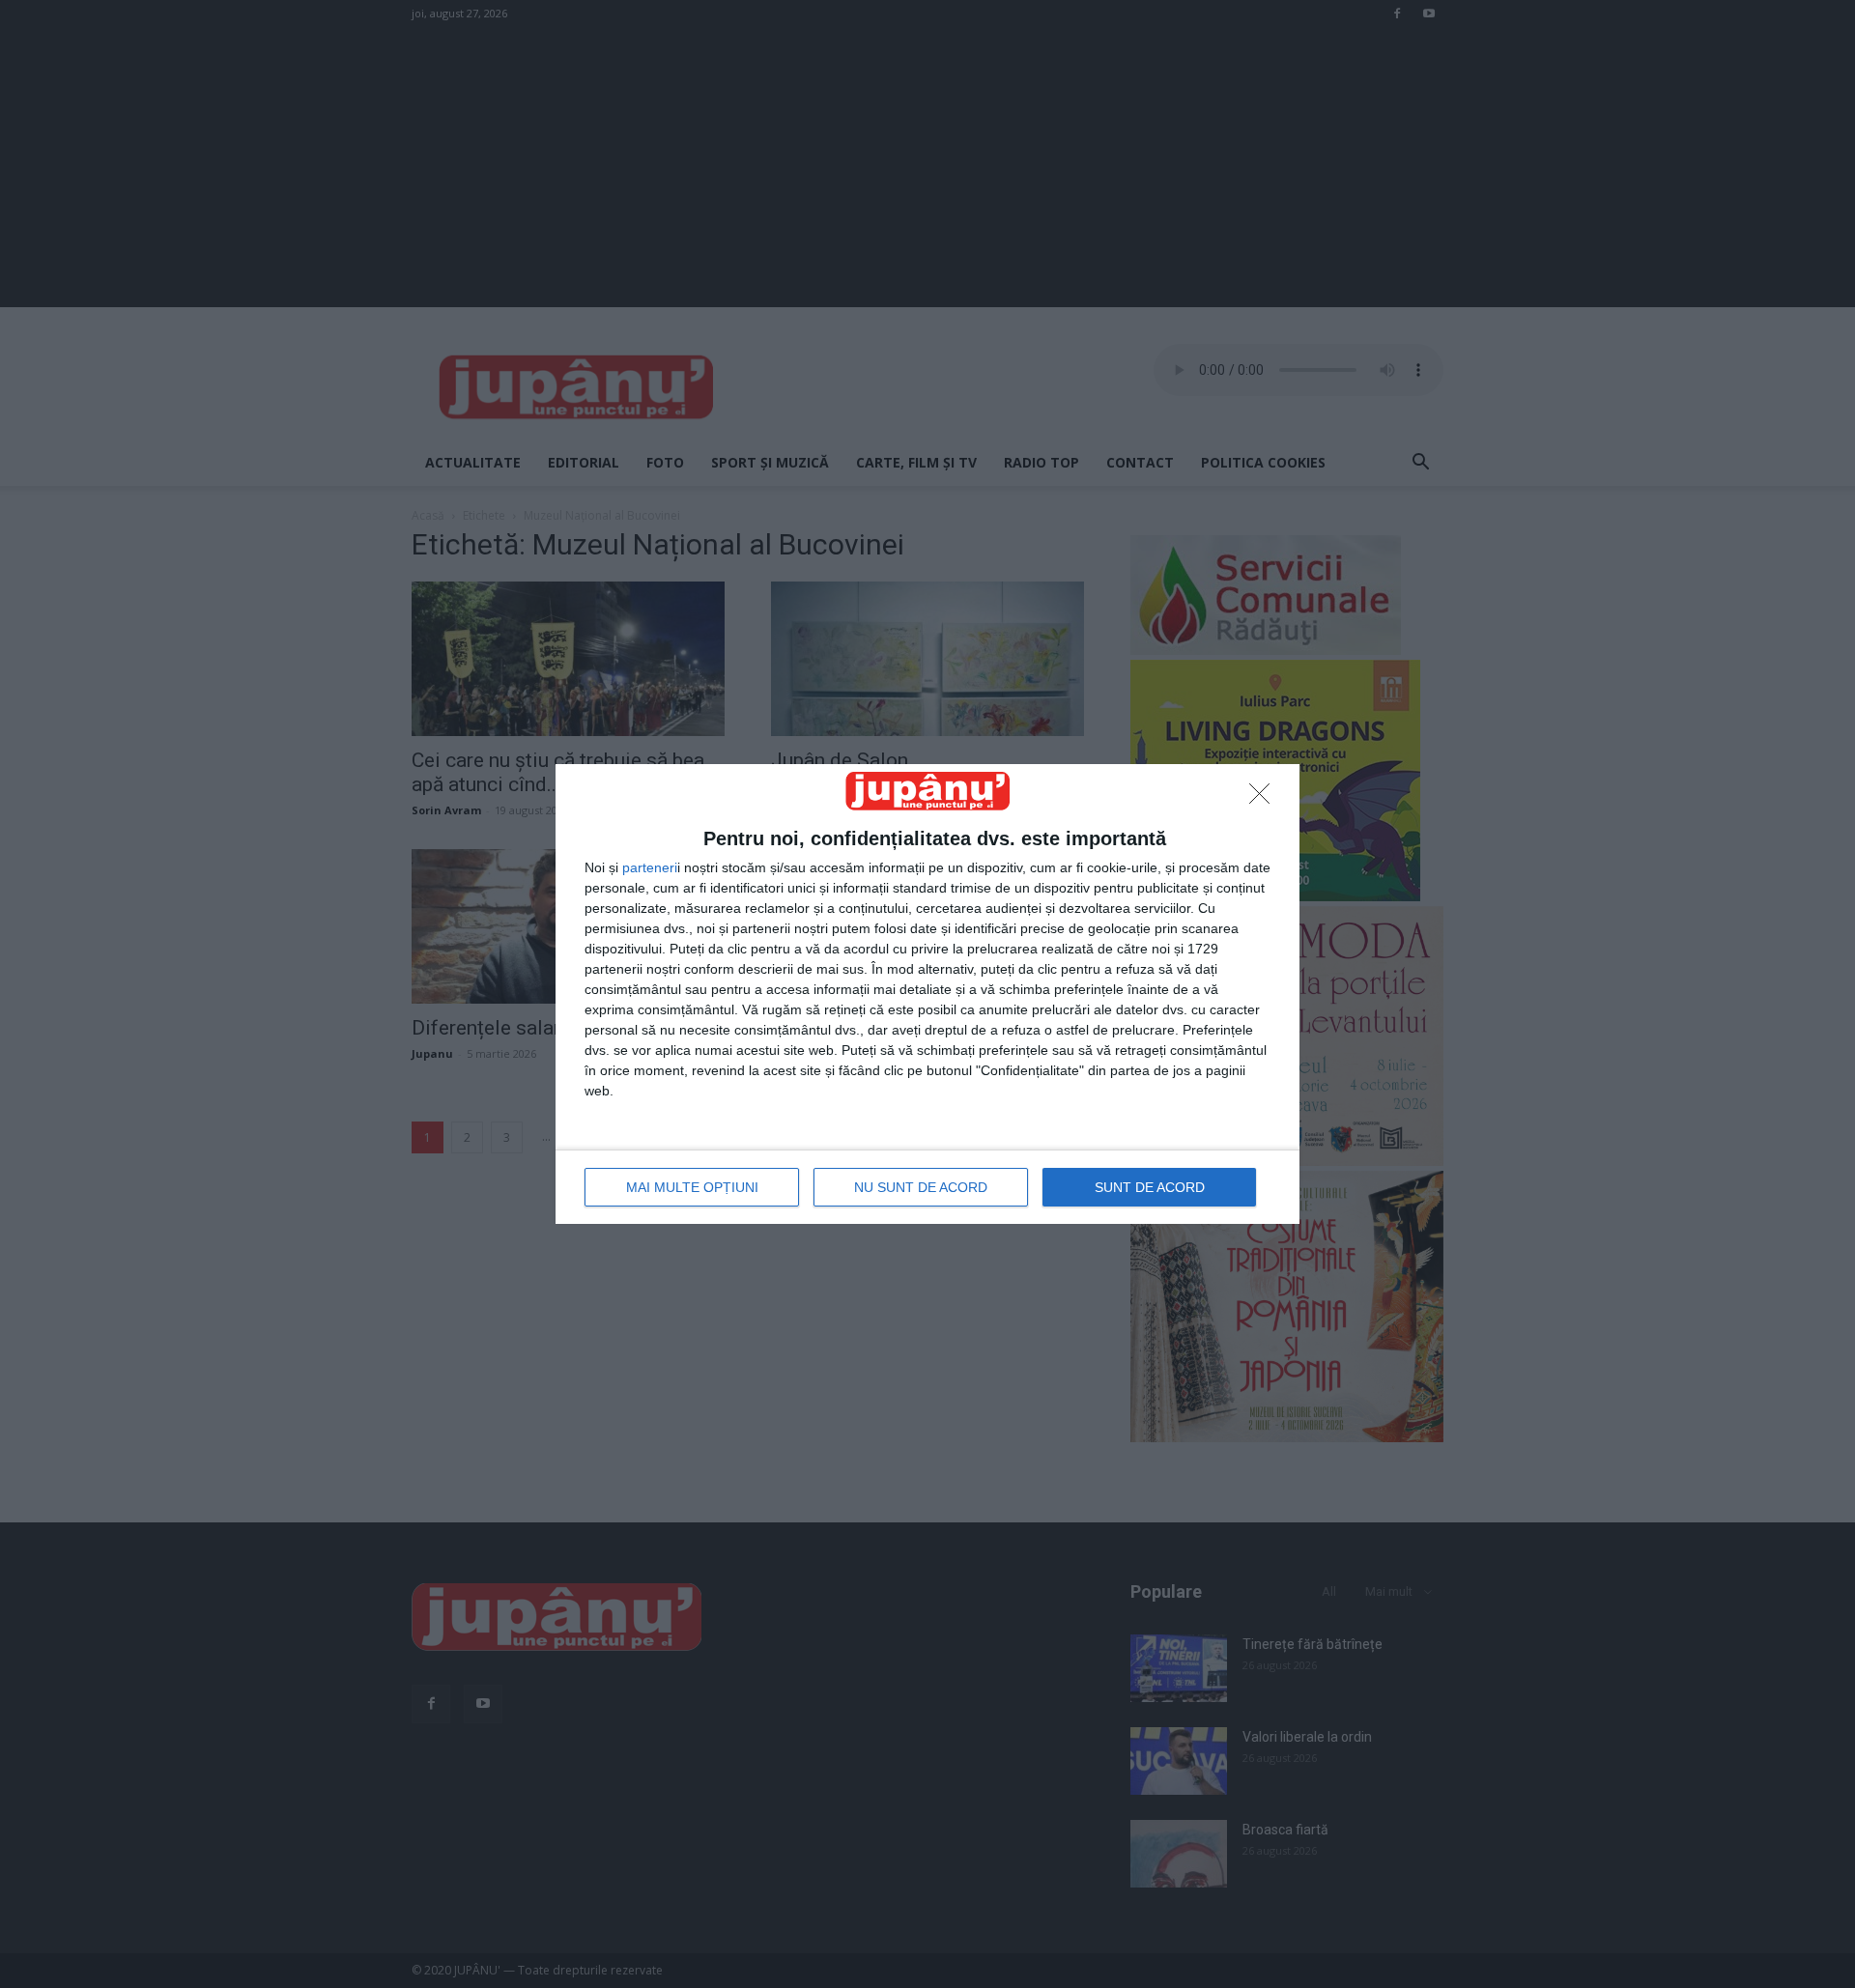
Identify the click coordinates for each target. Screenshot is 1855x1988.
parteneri (650, 867)
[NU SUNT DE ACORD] (1265, 799)
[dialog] (927, 994)
